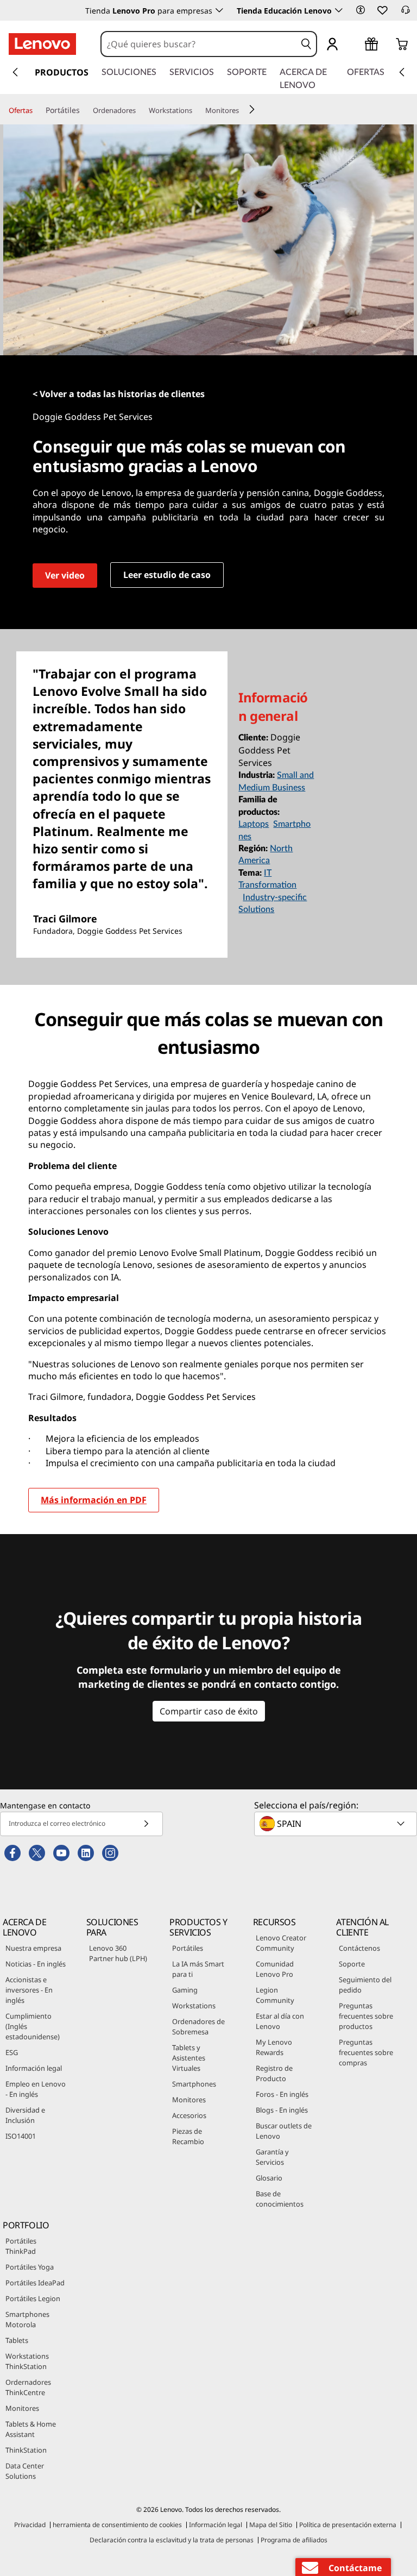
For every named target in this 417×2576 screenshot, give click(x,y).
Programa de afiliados (294, 2540)
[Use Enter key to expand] (354, 46)
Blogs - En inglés (282, 2110)
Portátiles (188, 1948)
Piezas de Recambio (188, 2136)
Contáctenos (359, 1948)
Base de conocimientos (280, 2199)
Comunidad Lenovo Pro (275, 1969)
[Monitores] (243, 111)
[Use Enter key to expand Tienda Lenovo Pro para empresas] (219, 10)
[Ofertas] (37, 111)
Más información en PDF (94, 1500)
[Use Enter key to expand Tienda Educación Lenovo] (339, 10)
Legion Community (275, 1995)
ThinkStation (26, 2450)
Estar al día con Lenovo (280, 2021)
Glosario (269, 2178)
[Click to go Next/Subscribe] (146, 1824)
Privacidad (30, 2525)
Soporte (352, 1964)
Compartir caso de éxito (209, 1711)
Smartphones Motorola (27, 2319)
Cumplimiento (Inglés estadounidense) (33, 2026)
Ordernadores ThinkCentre (28, 2387)
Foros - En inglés (282, 2094)
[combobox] (199, 44)
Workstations (194, 2006)
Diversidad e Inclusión (25, 2115)
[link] (406, 13)
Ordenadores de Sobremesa (198, 2027)
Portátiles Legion (33, 2298)
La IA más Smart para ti (198, 1969)
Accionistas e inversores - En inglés (29, 1990)
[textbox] (337, 1824)
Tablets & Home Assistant (31, 2429)
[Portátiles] (84, 110)
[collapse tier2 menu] (252, 109)
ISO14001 (21, 2136)
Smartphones (194, 2084)
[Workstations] (197, 111)
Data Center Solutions (25, 2471)
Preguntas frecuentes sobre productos (366, 2016)
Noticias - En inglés (36, 1964)
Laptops (254, 824)
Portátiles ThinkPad (21, 2246)
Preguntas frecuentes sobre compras (366, 2052)
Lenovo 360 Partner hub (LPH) (118, 1953)
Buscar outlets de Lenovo (284, 2131)
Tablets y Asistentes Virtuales (189, 2058)
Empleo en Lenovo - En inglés (36, 2089)
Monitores (189, 2100)
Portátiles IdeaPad (35, 2283)
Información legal (34, 2068)
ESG (12, 2052)
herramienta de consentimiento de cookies (117, 2525)
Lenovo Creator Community (281, 1943)
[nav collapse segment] (402, 72)
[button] (361, 10)
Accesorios (189, 2115)
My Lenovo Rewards (274, 2047)
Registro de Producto (274, 2073)
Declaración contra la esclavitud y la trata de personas (172, 2540)
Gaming (185, 1990)
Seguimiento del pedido (365, 1985)
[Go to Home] (42, 44)
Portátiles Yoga (30, 2267)
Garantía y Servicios (272, 2157)
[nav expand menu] (15, 72)
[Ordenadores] (140, 111)
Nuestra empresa (33, 1948)
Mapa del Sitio (271, 2525)
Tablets (17, 2340)
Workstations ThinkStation (27, 2361)
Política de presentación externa (348, 2525)
